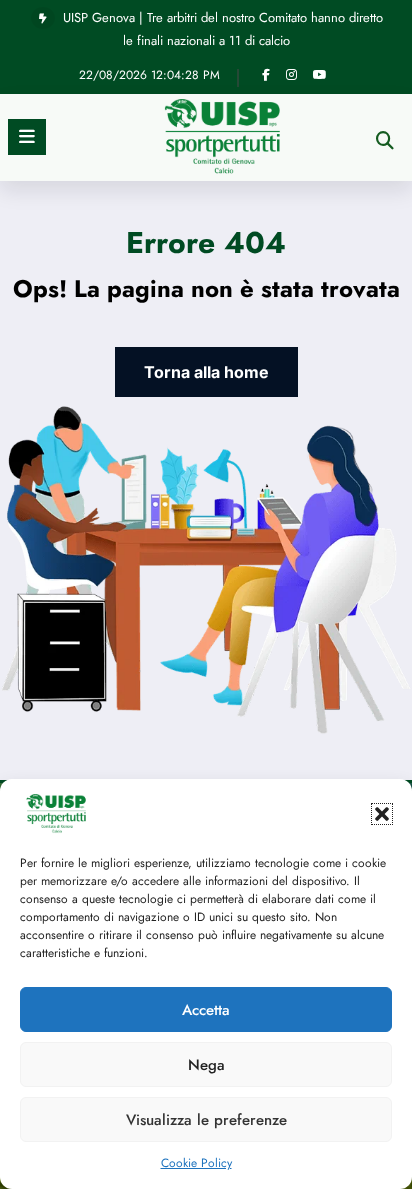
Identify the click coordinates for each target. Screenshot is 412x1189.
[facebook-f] (266, 75)
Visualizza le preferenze (206, 1120)
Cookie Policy (196, 1163)
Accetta (206, 1010)
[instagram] (291, 75)
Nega (206, 1065)
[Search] (385, 140)
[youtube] (320, 75)
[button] (382, 814)
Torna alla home (206, 372)
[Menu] (27, 137)
